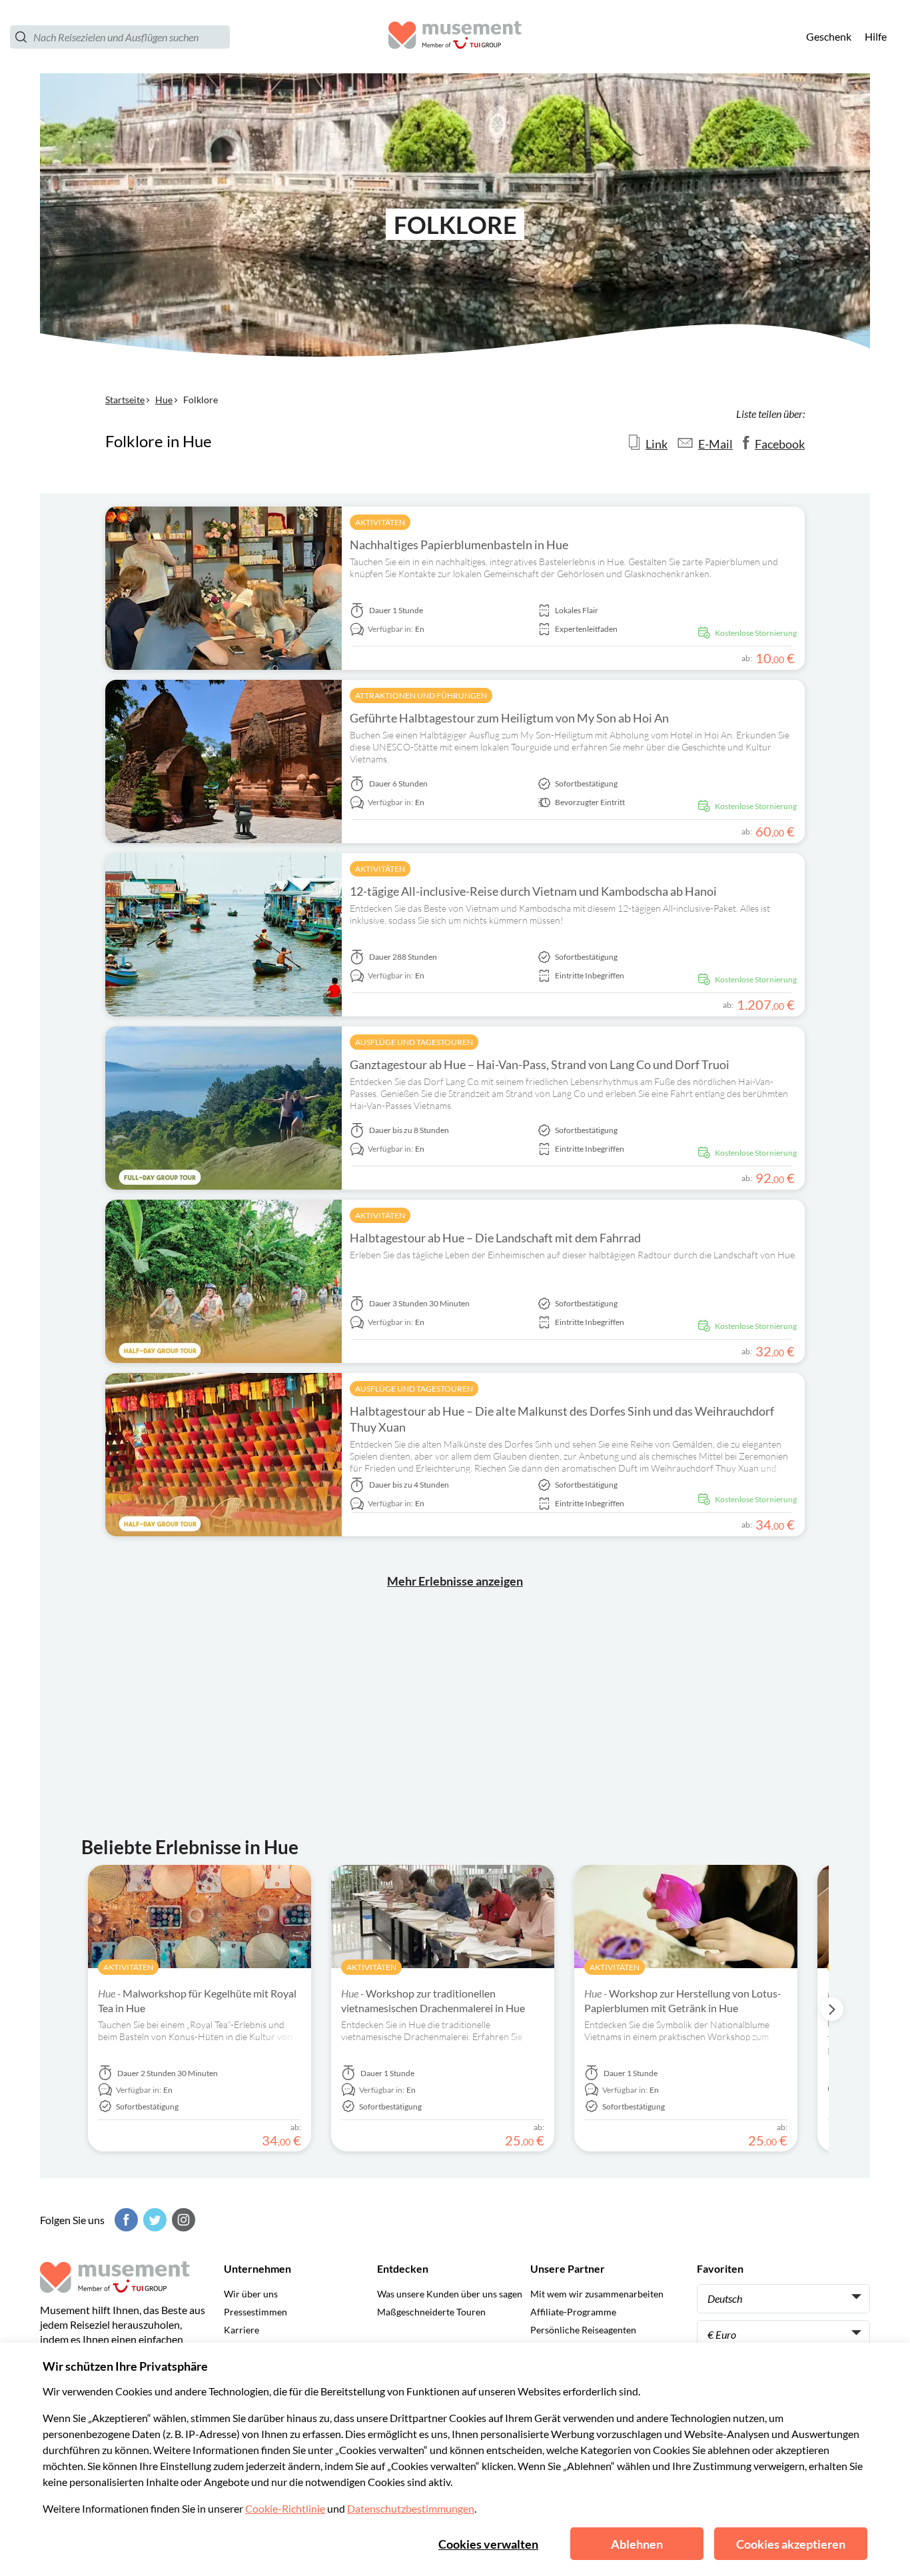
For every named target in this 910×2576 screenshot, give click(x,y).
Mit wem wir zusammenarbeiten (597, 2294)
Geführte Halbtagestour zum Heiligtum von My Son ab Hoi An (509, 718)
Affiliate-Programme (573, 2312)
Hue (164, 400)
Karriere (241, 2330)
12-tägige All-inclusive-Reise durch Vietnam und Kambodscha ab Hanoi (533, 891)
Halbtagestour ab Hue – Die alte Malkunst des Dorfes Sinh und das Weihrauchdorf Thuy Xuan (562, 1419)
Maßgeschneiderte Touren (431, 2312)
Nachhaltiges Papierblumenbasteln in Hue (459, 545)
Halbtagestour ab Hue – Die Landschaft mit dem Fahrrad (495, 1238)
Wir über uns (251, 2294)
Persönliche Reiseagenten (583, 2330)
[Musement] (455, 37)
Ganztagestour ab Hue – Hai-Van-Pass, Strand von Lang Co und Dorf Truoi (540, 1064)
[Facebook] (125, 2220)
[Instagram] (182, 2220)
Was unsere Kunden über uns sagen (450, 2294)
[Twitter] (153, 2220)
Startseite (125, 400)
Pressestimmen (255, 2312)
